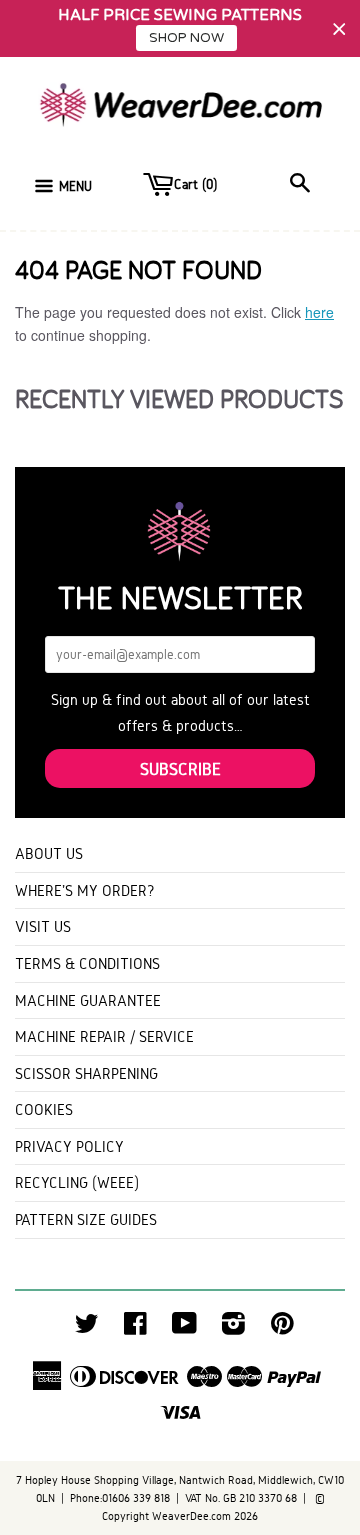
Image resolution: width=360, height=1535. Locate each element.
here (319, 312)
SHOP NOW (186, 38)
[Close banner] (339, 28)
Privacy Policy (69, 1146)
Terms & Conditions (87, 963)
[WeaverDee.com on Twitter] (87, 1328)
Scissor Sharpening (86, 1073)
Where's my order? (85, 890)
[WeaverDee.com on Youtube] (184, 1328)
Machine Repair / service (104, 1036)
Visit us (43, 926)
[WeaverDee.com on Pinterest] (282, 1328)
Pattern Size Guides (86, 1219)
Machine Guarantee (88, 1000)
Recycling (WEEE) (77, 1182)
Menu (75, 186)
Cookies (44, 1109)
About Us (49, 853)
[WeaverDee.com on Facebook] (135, 1328)
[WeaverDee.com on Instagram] (233, 1328)
